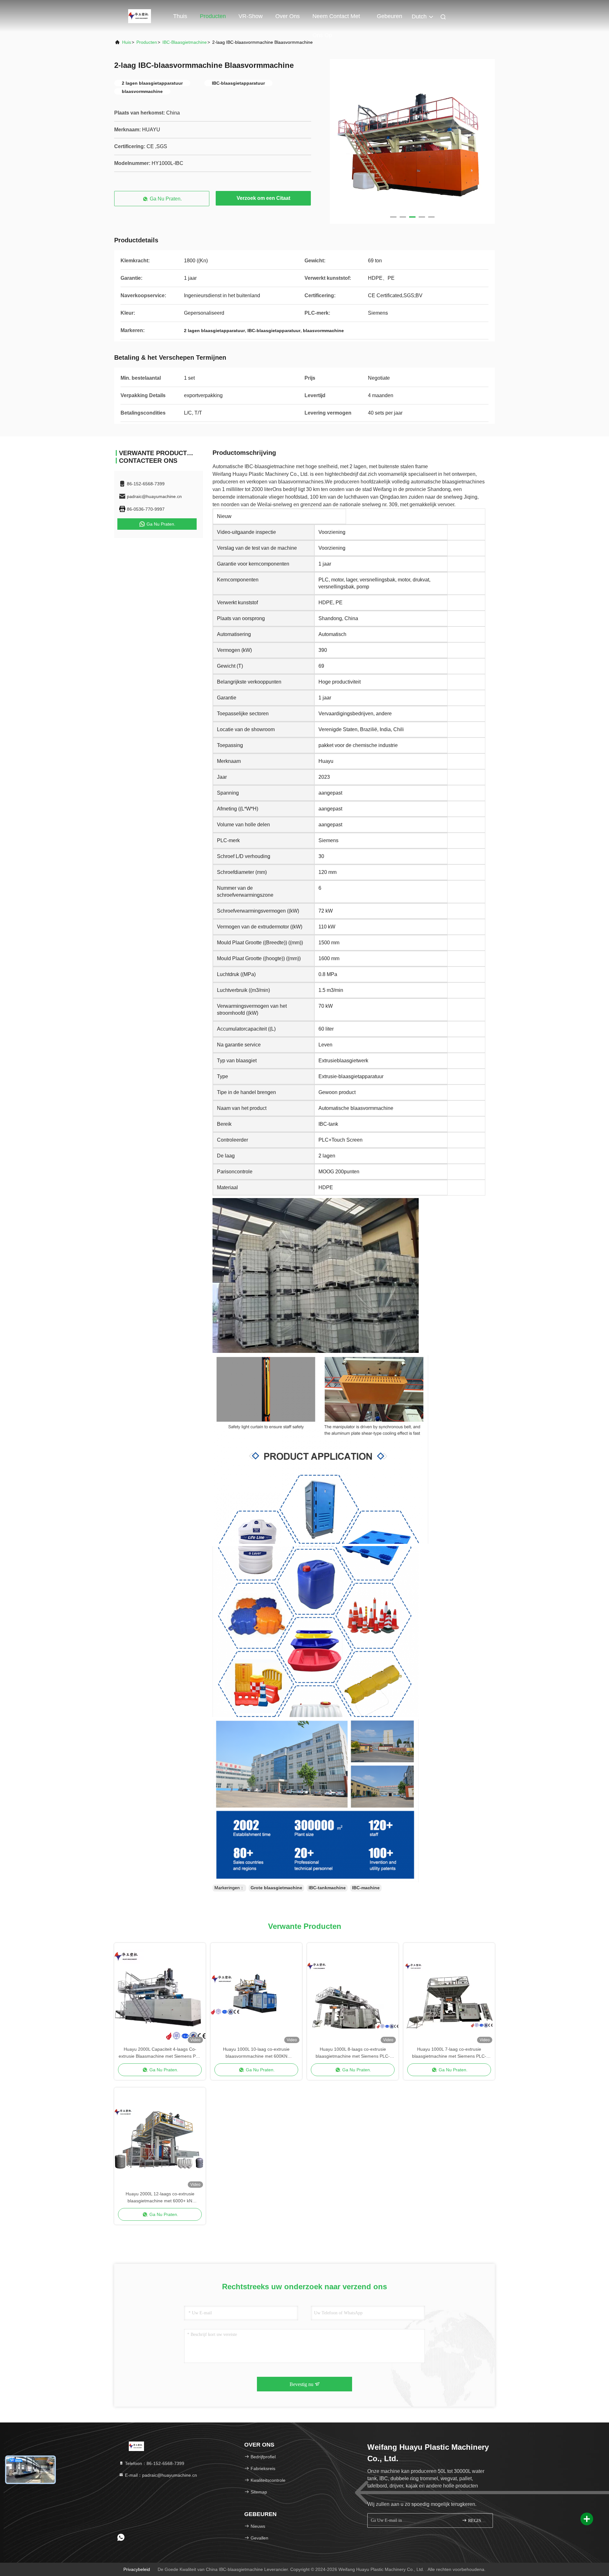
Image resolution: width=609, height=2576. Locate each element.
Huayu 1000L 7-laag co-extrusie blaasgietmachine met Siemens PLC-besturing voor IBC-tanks (449, 2053)
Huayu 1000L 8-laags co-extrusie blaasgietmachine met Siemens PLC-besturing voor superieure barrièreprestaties (353, 2053)
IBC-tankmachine (327, 1888)
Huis (127, 42)
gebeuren (390, 16)
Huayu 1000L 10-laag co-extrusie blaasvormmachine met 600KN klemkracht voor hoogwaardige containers (256, 2053)
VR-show (251, 16)
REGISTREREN (477, 2521)
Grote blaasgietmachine (276, 1888)
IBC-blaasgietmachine (185, 42)
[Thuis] (140, 16)
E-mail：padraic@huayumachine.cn (160, 2475)
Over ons (288, 16)
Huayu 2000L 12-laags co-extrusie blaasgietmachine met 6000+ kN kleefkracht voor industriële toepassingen (160, 2198)
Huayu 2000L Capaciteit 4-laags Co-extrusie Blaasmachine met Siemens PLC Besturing (160, 2053)
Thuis (180, 16)
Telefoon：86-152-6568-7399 (154, 2463)
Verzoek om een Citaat (263, 198)
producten (147, 42)
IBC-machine (366, 1888)
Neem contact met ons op (336, 19)
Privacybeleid (137, 2569)
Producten (213, 16)
